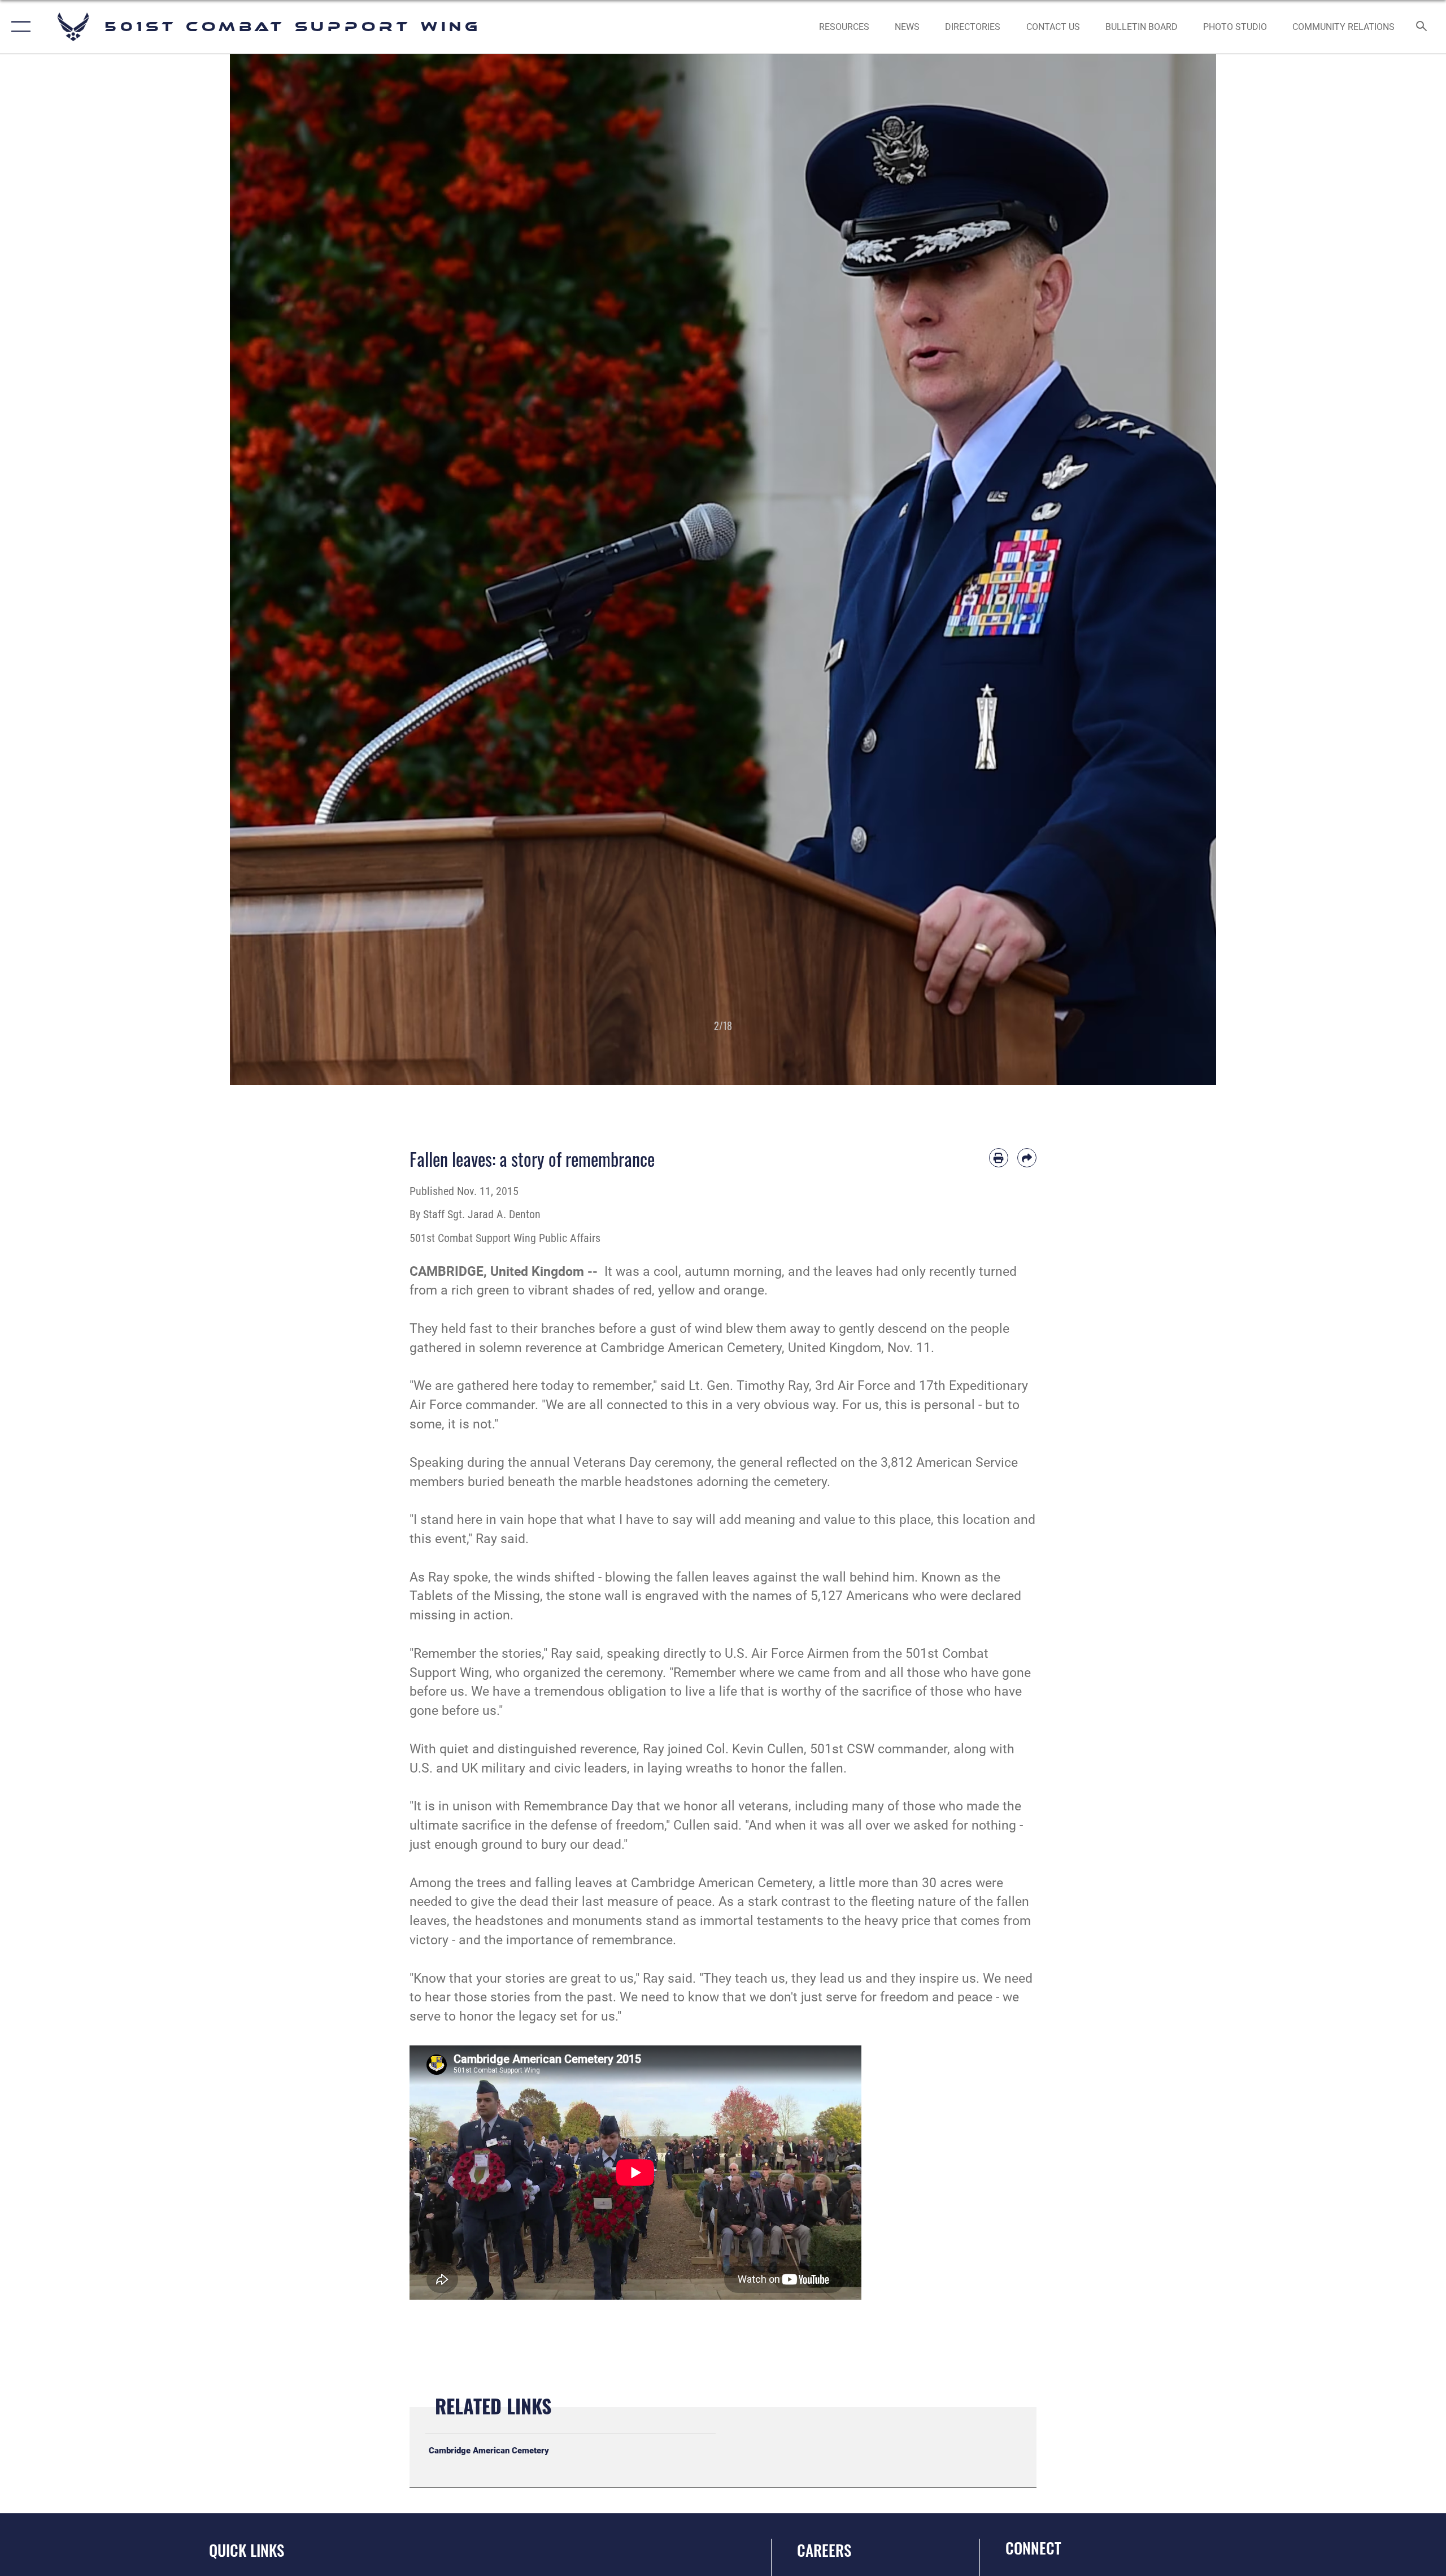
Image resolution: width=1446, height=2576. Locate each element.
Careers (824, 2550)
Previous (279, 570)
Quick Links (247, 2550)
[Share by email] (1027, 1158)
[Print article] (999, 1158)
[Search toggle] (1422, 27)
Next (1167, 570)
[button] (18, 27)
